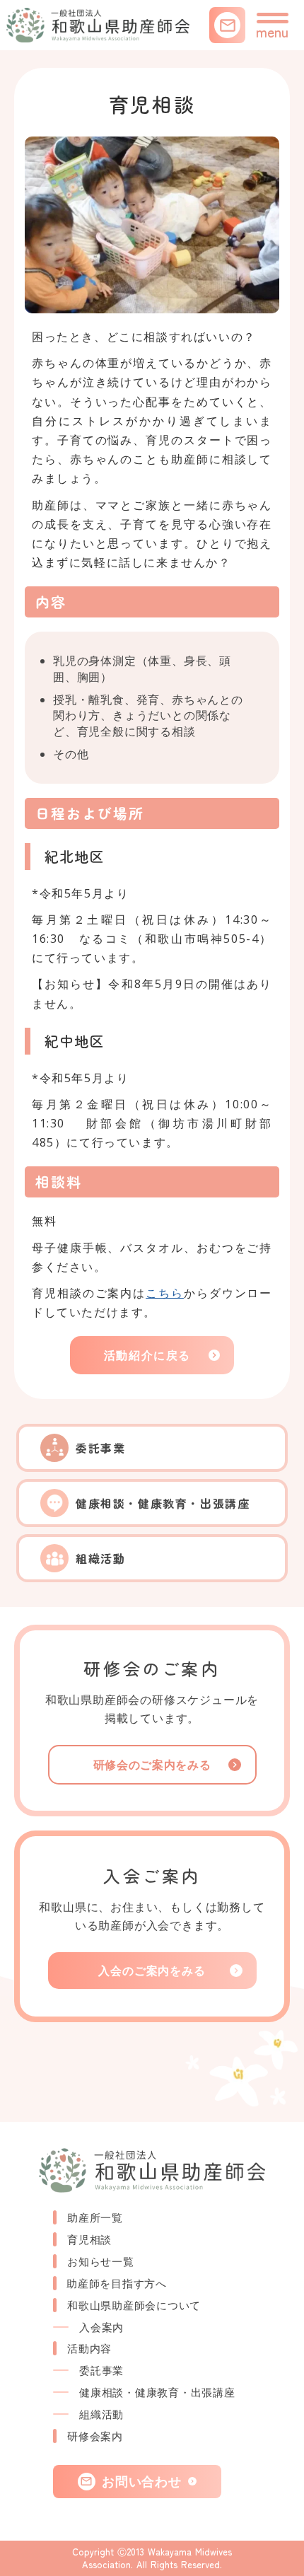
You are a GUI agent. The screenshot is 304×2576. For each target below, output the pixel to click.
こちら (165, 1293)
